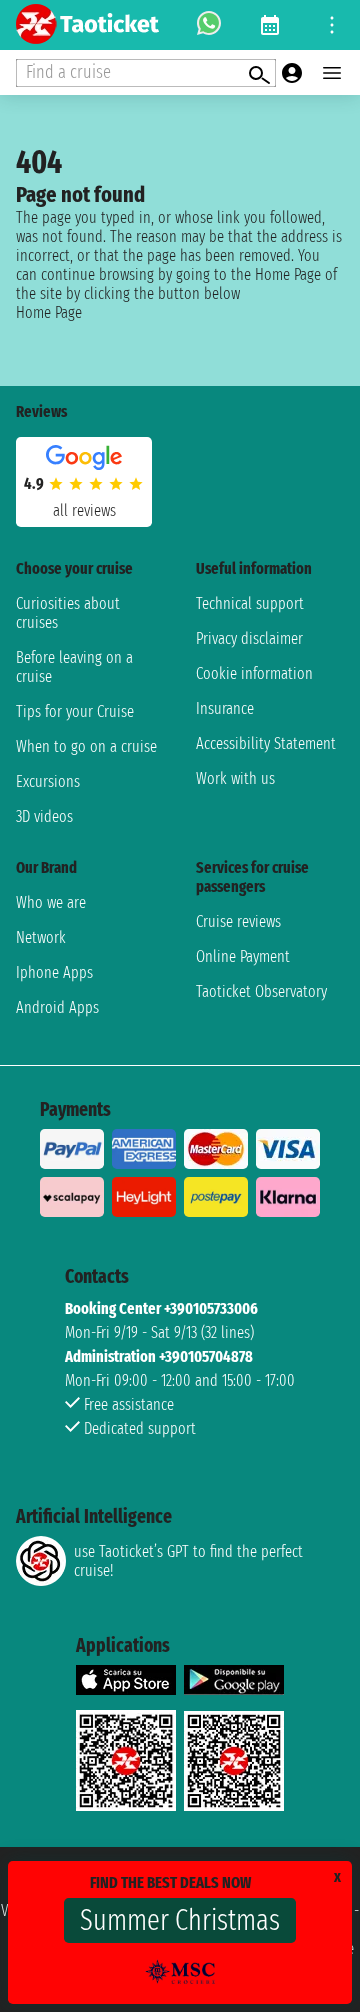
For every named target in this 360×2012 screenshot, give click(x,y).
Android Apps (57, 1007)
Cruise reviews (238, 921)
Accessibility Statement (266, 743)
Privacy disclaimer (249, 638)
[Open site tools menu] (332, 25)
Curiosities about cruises (68, 613)
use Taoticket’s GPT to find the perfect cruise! (188, 1561)
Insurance (225, 708)
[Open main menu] (332, 73)
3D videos (44, 816)
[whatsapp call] (209, 25)
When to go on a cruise (86, 746)
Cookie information (254, 673)
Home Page (49, 312)
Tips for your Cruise (75, 711)
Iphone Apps (54, 972)
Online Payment (243, 956)
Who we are (51, 902)
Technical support (250, 603)
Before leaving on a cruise (74, 667)
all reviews (84, 510)
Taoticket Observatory (261, 991)
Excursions (48, 781)
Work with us (235, 778)
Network (41, 937)
